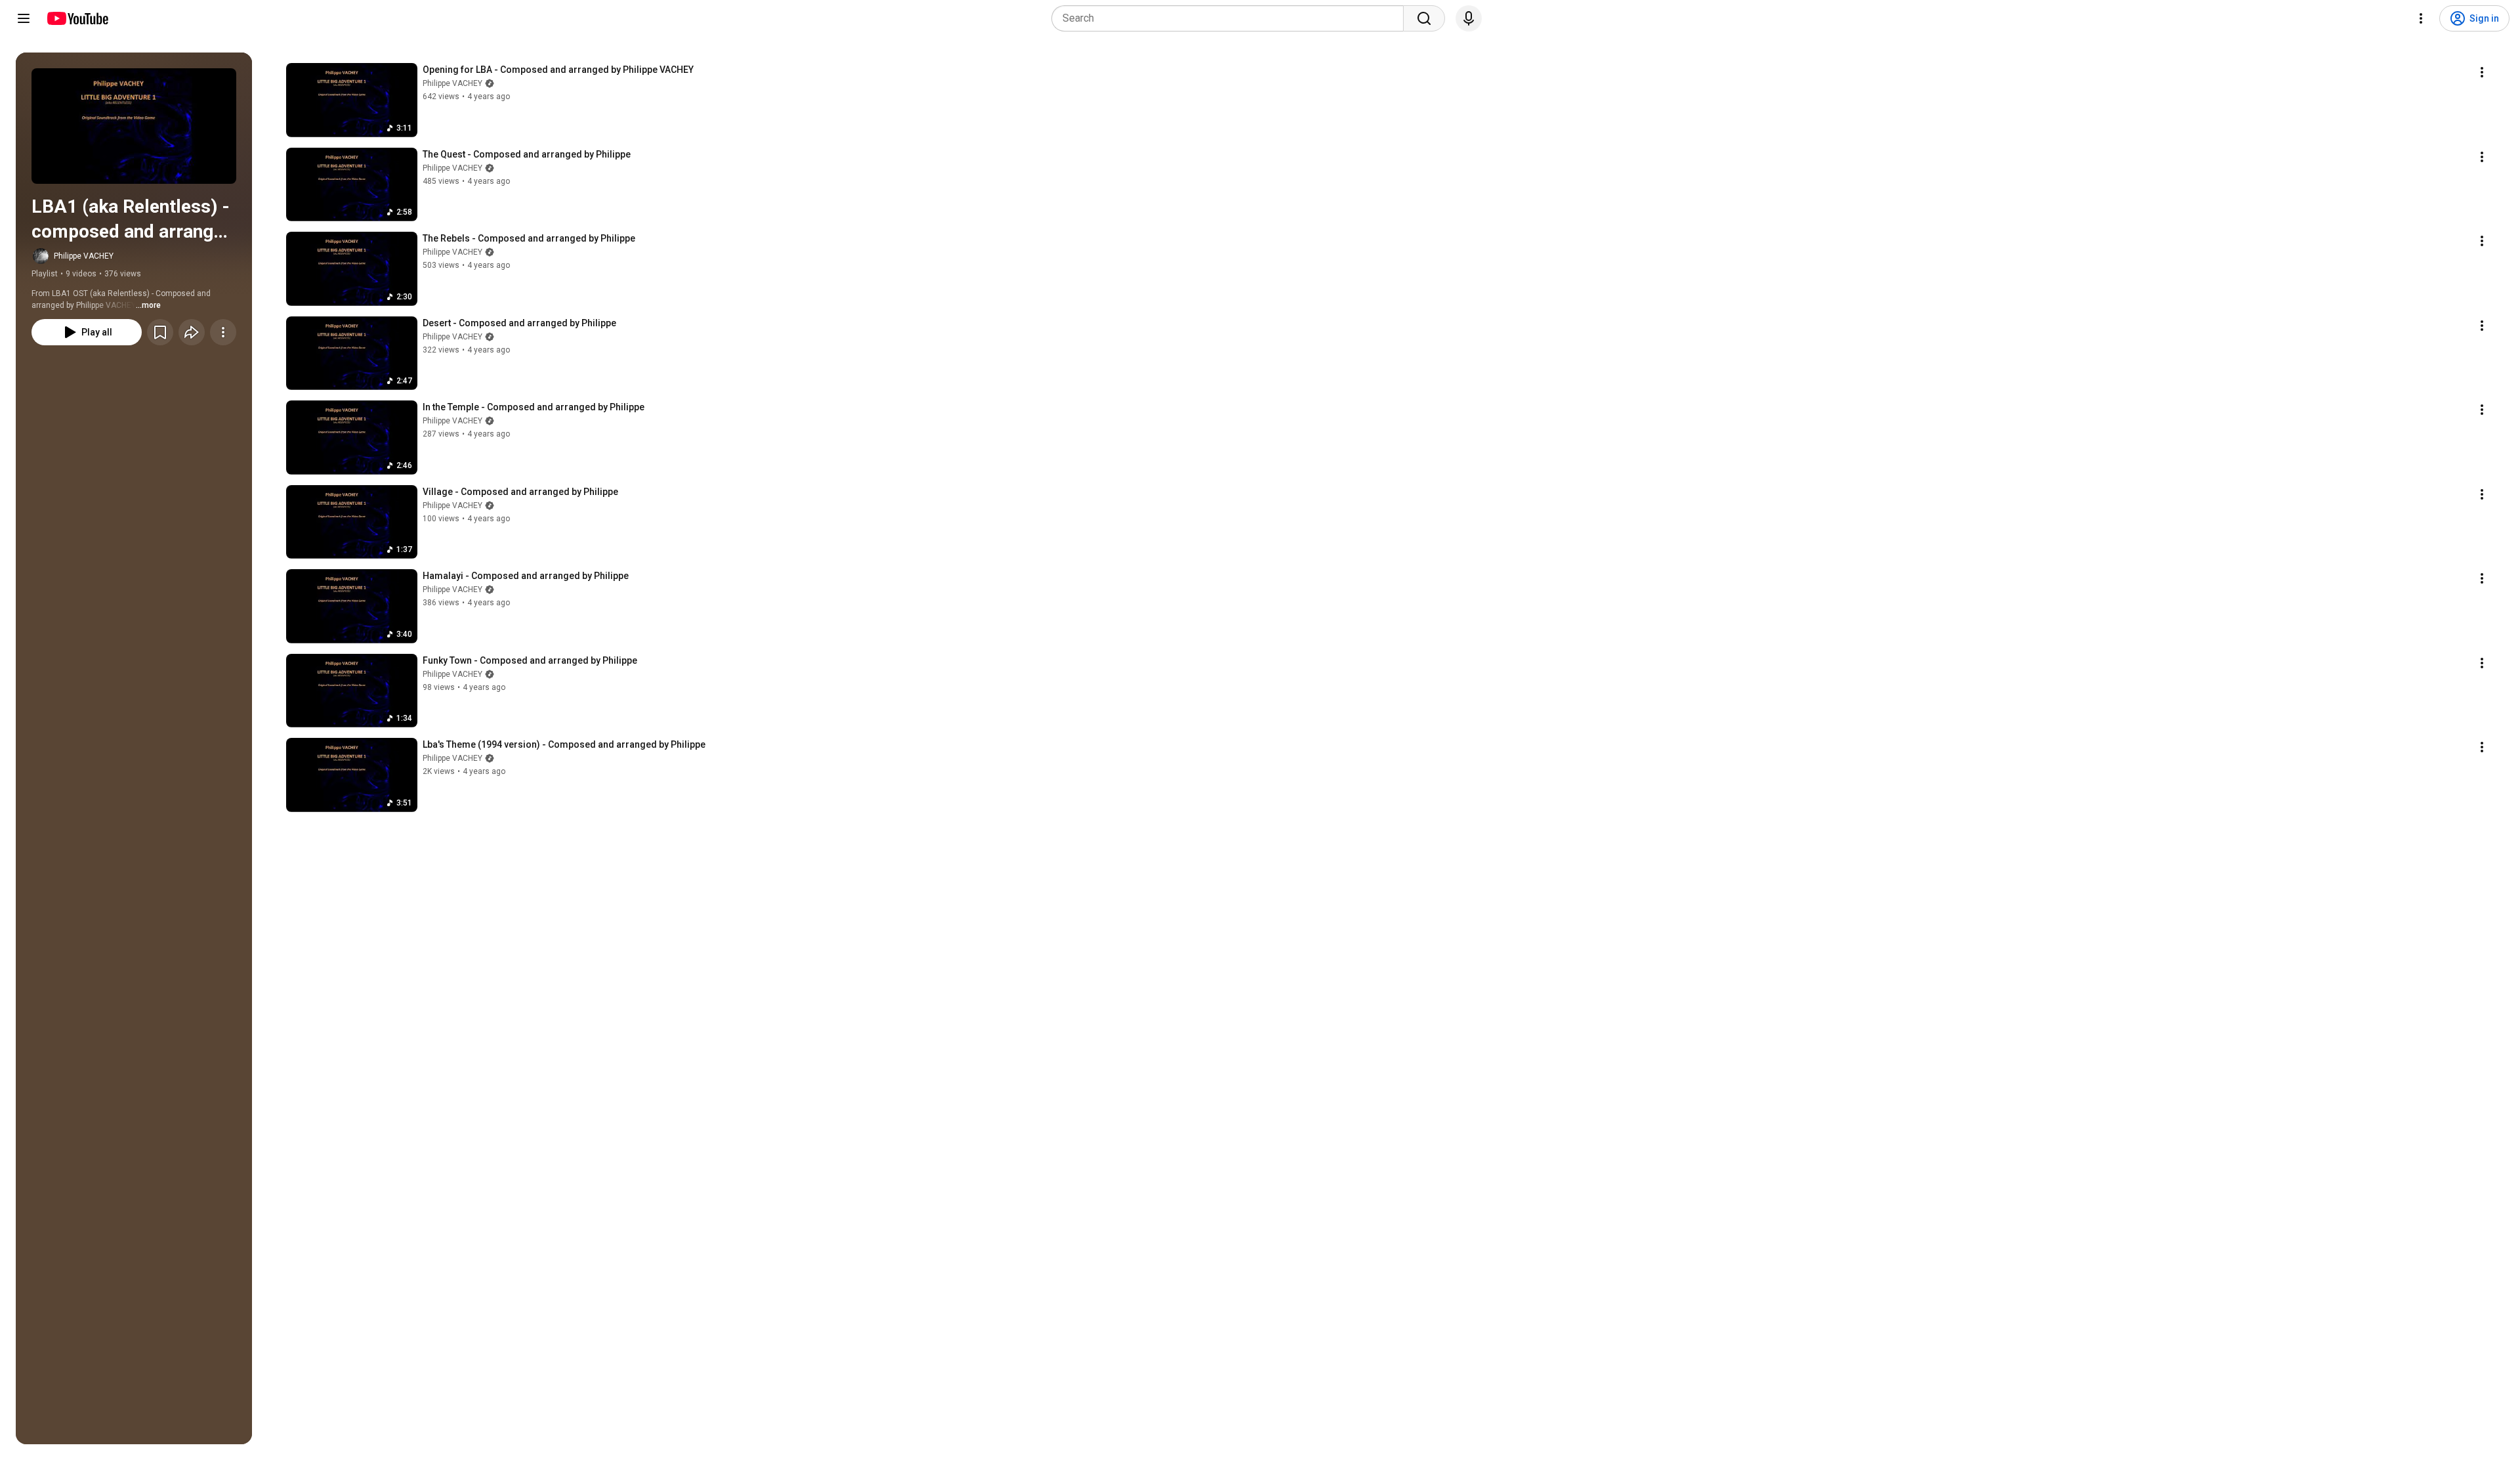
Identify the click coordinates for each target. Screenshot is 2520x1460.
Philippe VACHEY (84, 256)
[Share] (192, 332)
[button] (134, 126)
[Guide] (24, 18)
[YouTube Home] (77, 18)
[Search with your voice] (1469, 18)
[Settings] (2421, 18)
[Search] (1424, 18)
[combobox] (1231, 18)
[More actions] (223, 332)
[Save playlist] (160, 332)
